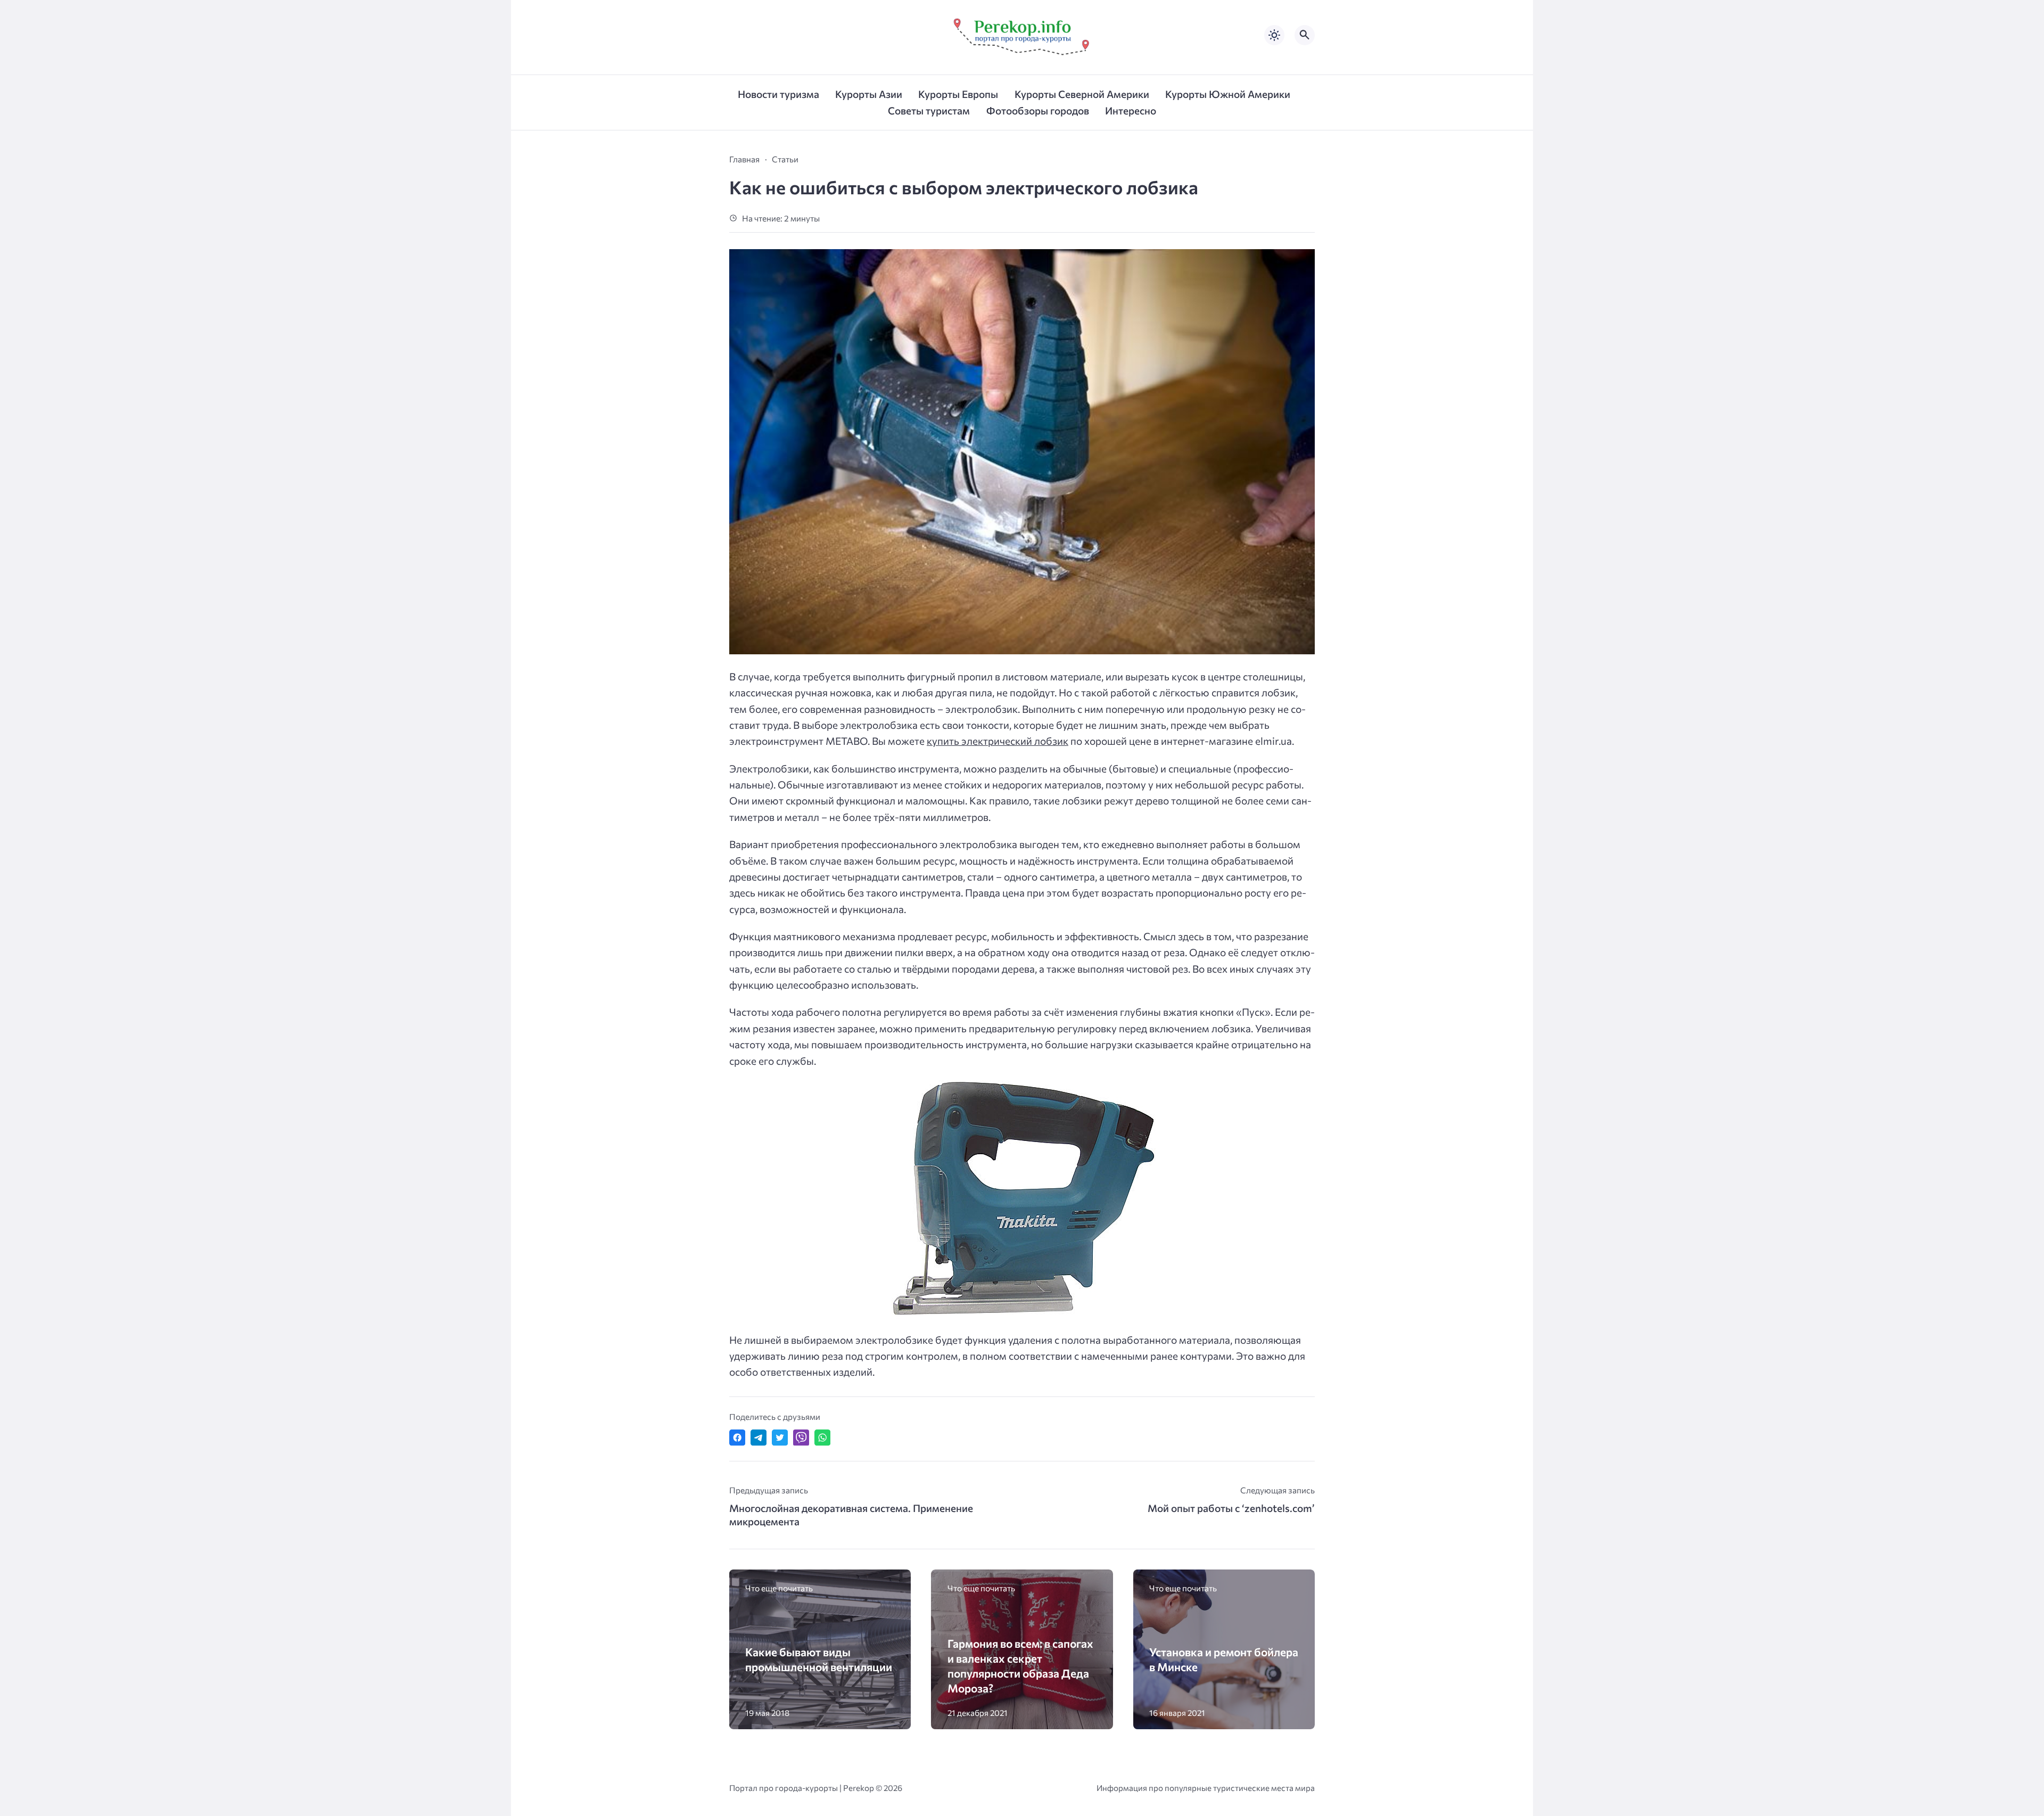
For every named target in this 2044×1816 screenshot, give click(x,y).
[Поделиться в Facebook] (737, 1437)
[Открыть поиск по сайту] (1305, 35)
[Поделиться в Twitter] (780, 1437)
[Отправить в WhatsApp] (822, 1437)
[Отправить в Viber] (801, 1437)
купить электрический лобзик (998, 741)
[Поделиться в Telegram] (759, 1437)
